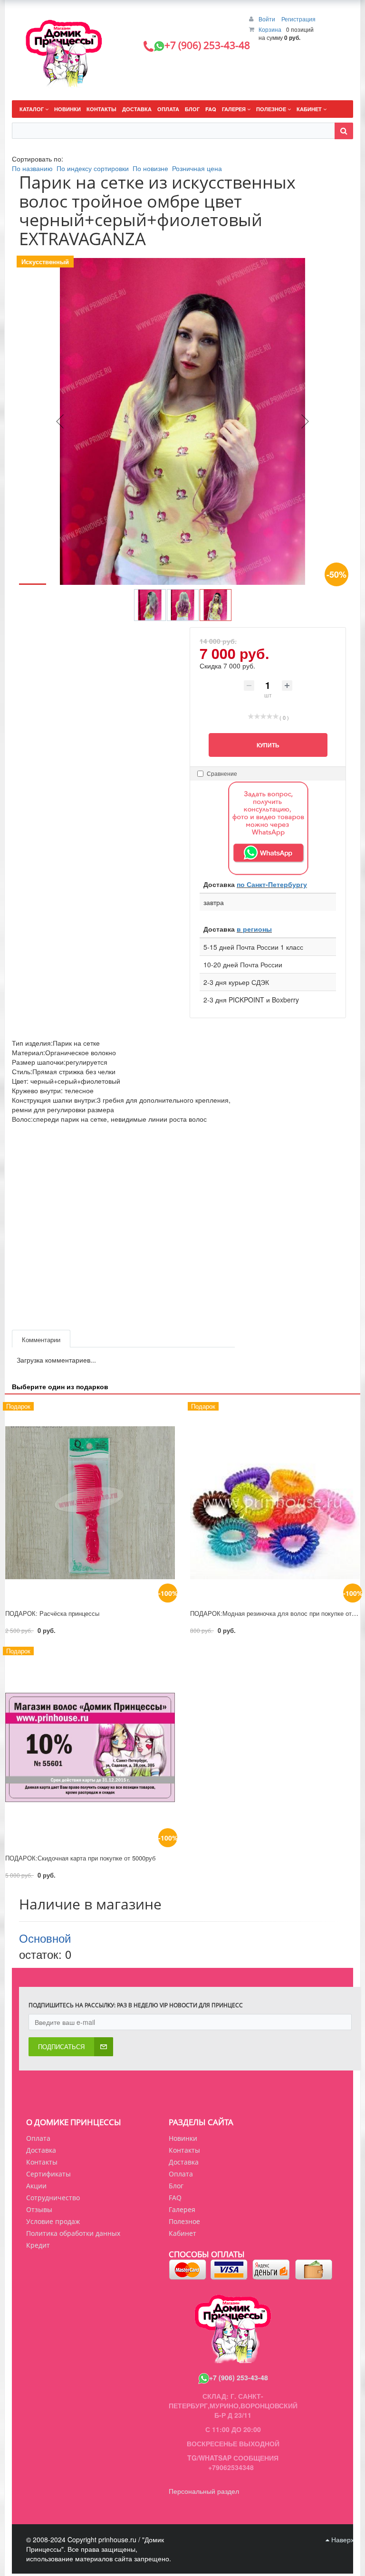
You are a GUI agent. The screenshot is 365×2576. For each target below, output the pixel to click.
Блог (176, 2186)
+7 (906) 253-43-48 (239, 2377)
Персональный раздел (204, 2491)
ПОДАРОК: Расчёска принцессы (52, 1613)
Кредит (38, 2245)
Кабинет (182, 2233)
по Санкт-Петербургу (272, 884)
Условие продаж (53, 2221)
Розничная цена (197, 168)
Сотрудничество (53, 2198)
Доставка (41, 2150)
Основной (45, 1938)
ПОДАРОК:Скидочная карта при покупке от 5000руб (80, 1858)
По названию (32, 168)
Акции (36, 2186)
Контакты (42, 2162)
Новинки (183, 2138)
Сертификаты (48, 2174)
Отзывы (39, 2209)
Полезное (184, 2221)
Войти (268, 19)
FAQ (175, 2198)
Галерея (182, 2209)
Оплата (38, 2138)
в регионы (254, 929)
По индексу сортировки (93, 168)
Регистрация (298, 19)
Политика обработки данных (73, 2233)
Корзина (270, 29)
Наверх (342, 2539)
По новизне (150, 168)
